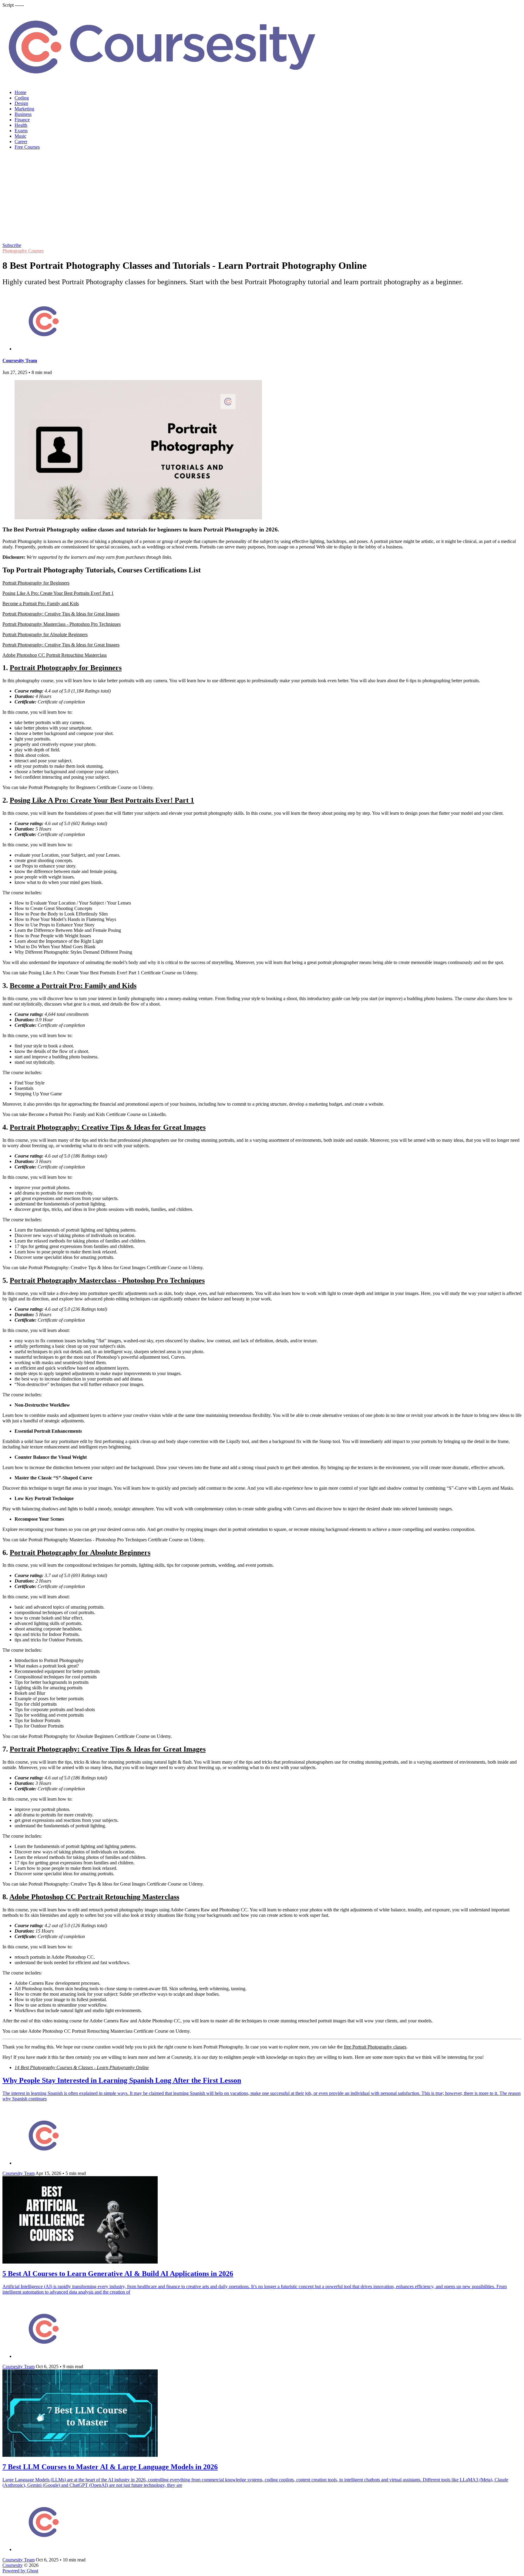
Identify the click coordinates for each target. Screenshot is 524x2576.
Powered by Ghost (20, 2571)
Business (23, 114)
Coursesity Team (20, 361)
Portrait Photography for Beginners (36, 583)
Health (21, 125)
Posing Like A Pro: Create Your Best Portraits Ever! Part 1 (58, 593)
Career (21, 142)
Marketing (24, 109)
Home (20, 92)
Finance (22, 120)
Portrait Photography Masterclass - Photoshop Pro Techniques (62, 624)
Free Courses (27, 147)
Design (21, 103)
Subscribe (12, 245)
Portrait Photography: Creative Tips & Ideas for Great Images (61, 614)
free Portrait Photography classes (375, 2047)
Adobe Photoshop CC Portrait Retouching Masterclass (55, 655)
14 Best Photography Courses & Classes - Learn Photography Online (82, 2067)
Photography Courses (23, 251)
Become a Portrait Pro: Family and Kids (41, 604)
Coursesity (13, 2565)
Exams (21, 131)
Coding (22, 98)
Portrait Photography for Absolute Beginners (45, 634)
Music (20, 136)
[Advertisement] (262, 197)
